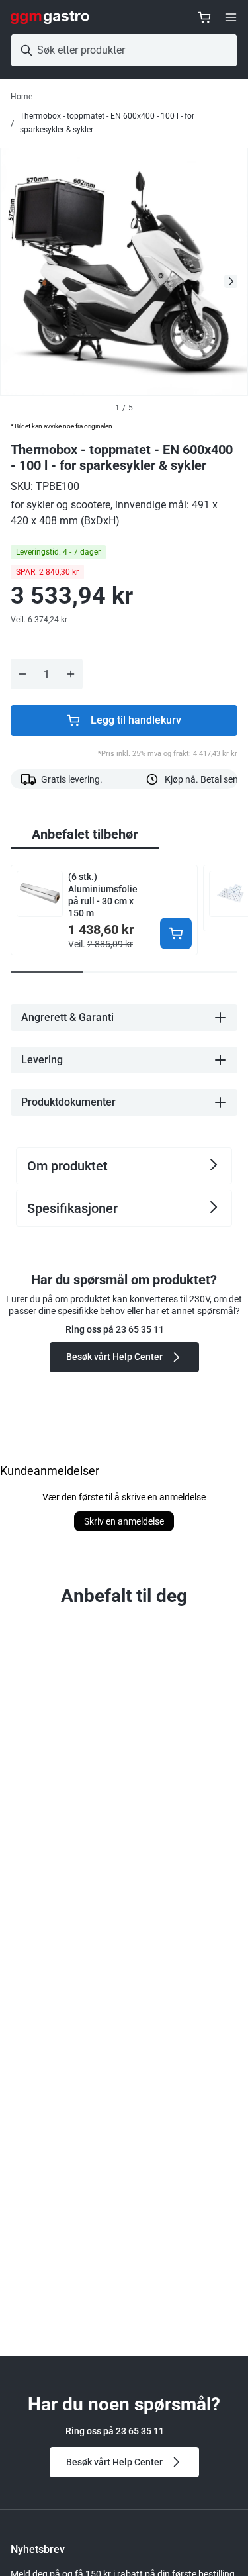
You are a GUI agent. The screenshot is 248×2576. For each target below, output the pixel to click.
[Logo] (50, 17)
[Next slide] (231, 281)
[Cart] (204, 17)
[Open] (231, 17)
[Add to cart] (176, 933)
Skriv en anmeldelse (124, 1521)
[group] (85, 835)
